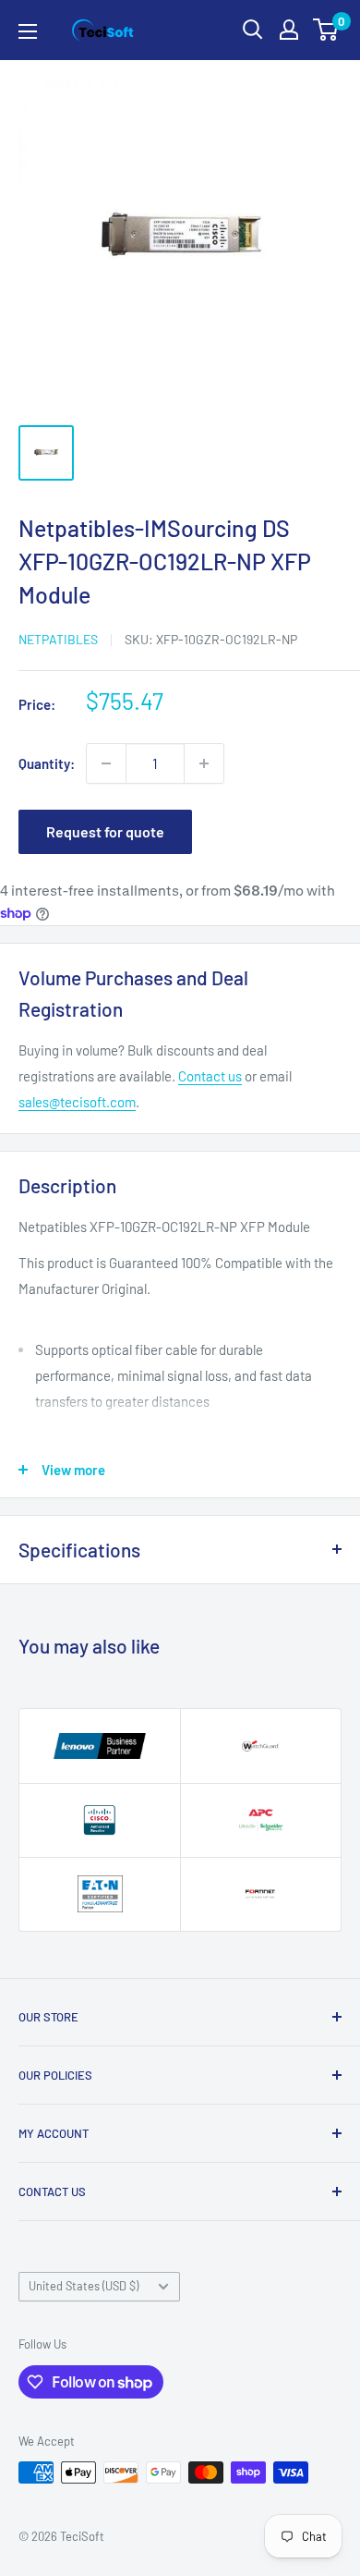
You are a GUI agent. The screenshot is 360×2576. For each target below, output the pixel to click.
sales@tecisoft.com (77, 1102)
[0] (326, 30)
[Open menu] (28, 31)
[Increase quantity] (204, 763)
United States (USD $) (84, 2286)
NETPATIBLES (58, 639)
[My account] (289, 30)
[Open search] (253, 30)
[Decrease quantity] (106, 763)
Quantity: (47, 763)
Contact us (210, 1076)
